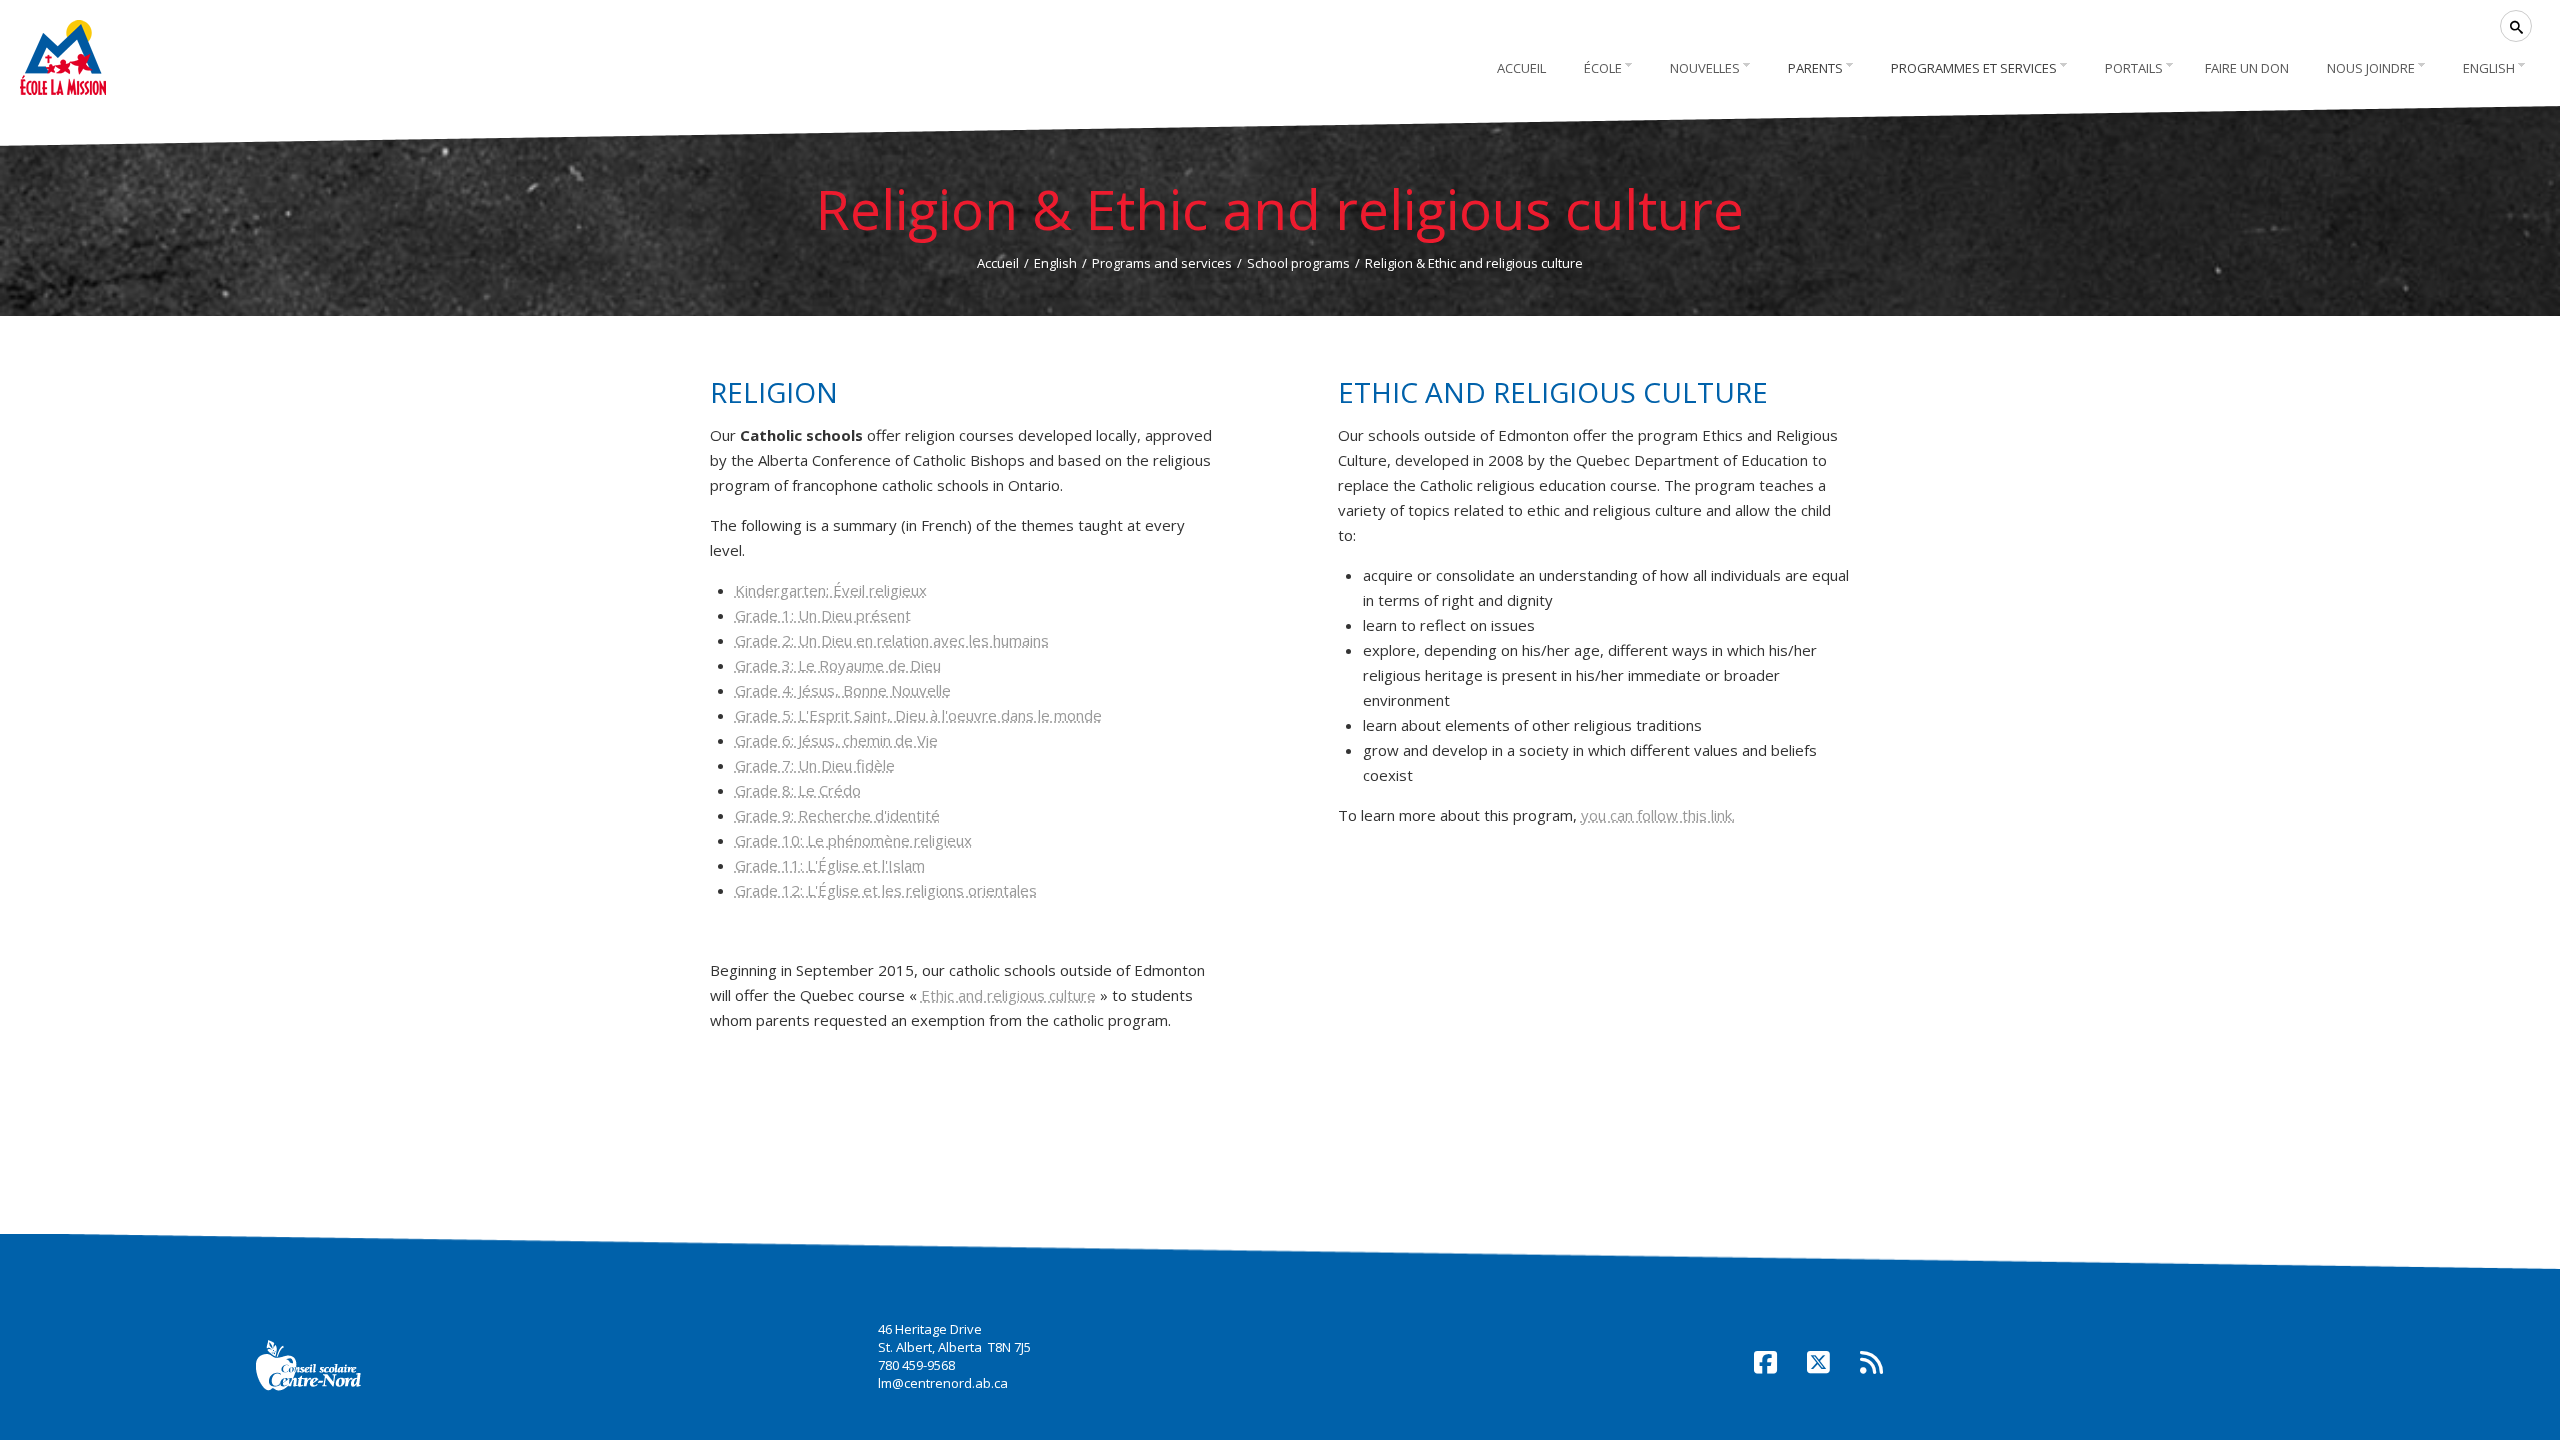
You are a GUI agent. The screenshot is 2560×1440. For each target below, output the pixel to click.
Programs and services (1162, 263)
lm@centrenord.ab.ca (943, 1383)
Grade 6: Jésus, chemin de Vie (836, 740)
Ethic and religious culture (1008, 995)
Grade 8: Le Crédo (798, 790)
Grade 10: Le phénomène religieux (853, 840)
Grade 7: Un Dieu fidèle (815, 765)
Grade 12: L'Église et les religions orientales (886, 890)
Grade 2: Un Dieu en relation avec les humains (892, 640)
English (1055, 263)
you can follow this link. (1658, 815)
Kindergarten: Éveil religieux (831, 590)
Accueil (998, 263)
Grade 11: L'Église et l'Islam (830, 865)
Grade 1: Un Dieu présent (823, 615)
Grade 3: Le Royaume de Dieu (838, 665)
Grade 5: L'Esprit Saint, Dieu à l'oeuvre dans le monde (918, 715)
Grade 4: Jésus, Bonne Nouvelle (843, 690)
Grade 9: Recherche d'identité (837, 815)
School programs (1298, 263)
